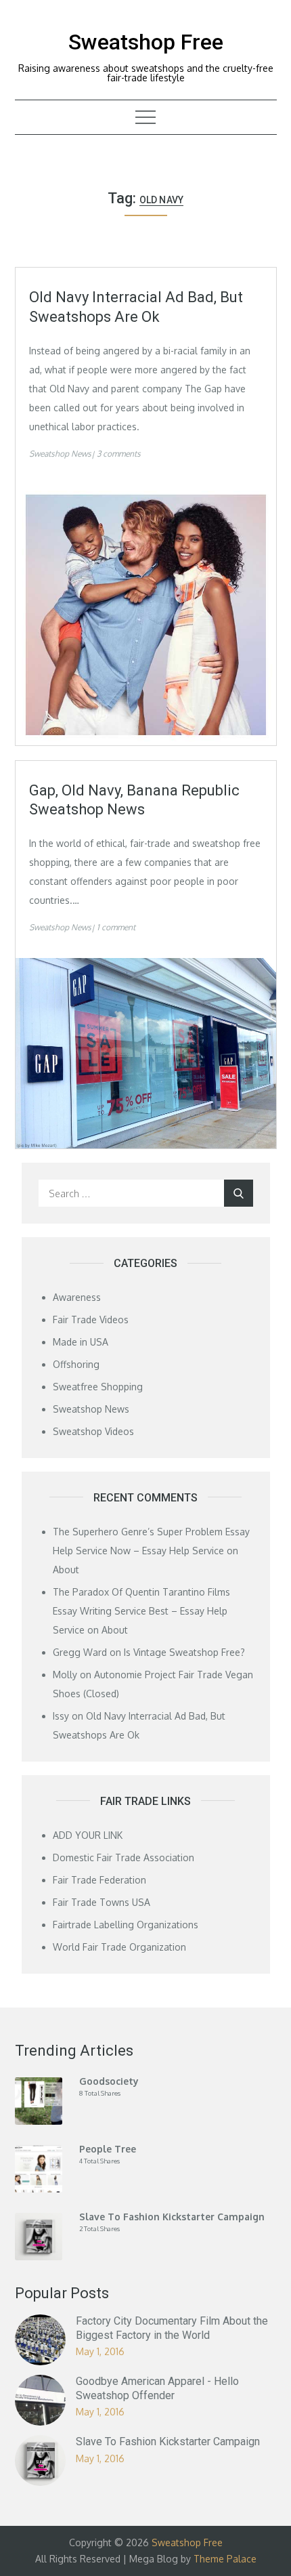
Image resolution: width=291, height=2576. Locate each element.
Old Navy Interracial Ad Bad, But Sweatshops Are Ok (136, 307)
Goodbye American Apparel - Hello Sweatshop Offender (157, 2388)
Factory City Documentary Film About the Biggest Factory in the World (172, 2328)
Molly (65, 1675)
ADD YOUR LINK (88, 1835)
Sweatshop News (60, 454)
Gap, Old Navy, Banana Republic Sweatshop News (134, 800)
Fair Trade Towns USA (102, 1902)
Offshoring (76, 1364)
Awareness (77, 1297)
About (66, 1570)
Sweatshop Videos (93, 1431)
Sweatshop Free (146, 42)
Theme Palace (225, 2559)
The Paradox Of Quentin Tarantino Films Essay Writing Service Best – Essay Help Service (141, 1611)
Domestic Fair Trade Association (124, 1857)
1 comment (116, 927)
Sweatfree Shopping (98, 1387)
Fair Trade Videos (91, 1320)
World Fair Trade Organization (119, 1947)
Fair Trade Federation (99, 1880)
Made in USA (81, 1342)
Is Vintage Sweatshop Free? (184, 1652)
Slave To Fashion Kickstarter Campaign (168, 2442)
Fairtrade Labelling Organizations (126, 1925)
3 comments (119, 454)
